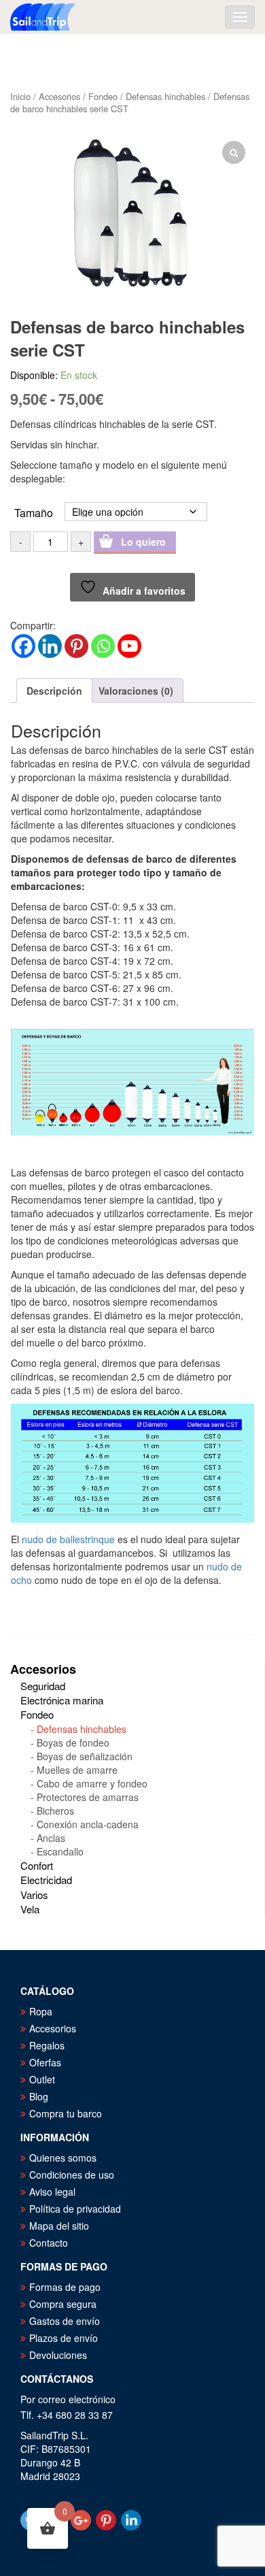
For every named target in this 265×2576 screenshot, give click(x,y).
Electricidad (46, 1880)
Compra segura (63, 2304)
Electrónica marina (62, 1700)
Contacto (49, 2243)
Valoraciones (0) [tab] (136, 691)
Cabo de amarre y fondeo (92, 1783)
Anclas (51, 1838)
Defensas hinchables (165, 96)
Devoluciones (58, 2355)
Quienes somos (63, 2158)
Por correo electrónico (68, 2399)
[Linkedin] (50, 646)
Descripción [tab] (54, 691)
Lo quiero (143, 542)
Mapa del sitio (59, 2226)
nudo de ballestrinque (68, 1539)
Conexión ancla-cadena (88, 1824)
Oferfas (45, 2062)
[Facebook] (23, 646)
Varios (34, 1895)
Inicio (20, 96)
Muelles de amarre (77, 1770)
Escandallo (60, 1851)
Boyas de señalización (85, 1756)
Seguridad (43, 1686)
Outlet (42, 2079)
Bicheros (55, 1811)
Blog (39, 2096)
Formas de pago (65, 2287)
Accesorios (59, 96)
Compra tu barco (66, 2113)
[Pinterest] (76, 646)
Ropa (41, 2011)
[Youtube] (129, 646)
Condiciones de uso (72, 2175)
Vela (30, 1909)
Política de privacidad (75, 2209)
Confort (37, 1865)
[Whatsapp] (103, 646)
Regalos (47, 2045)
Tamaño (34, 512)
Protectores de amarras (88, 1797)
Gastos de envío (65, 2321)
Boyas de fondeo (73, 1743)
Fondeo (103, 96)
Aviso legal (52, 2192)
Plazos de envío (64, 2338)
